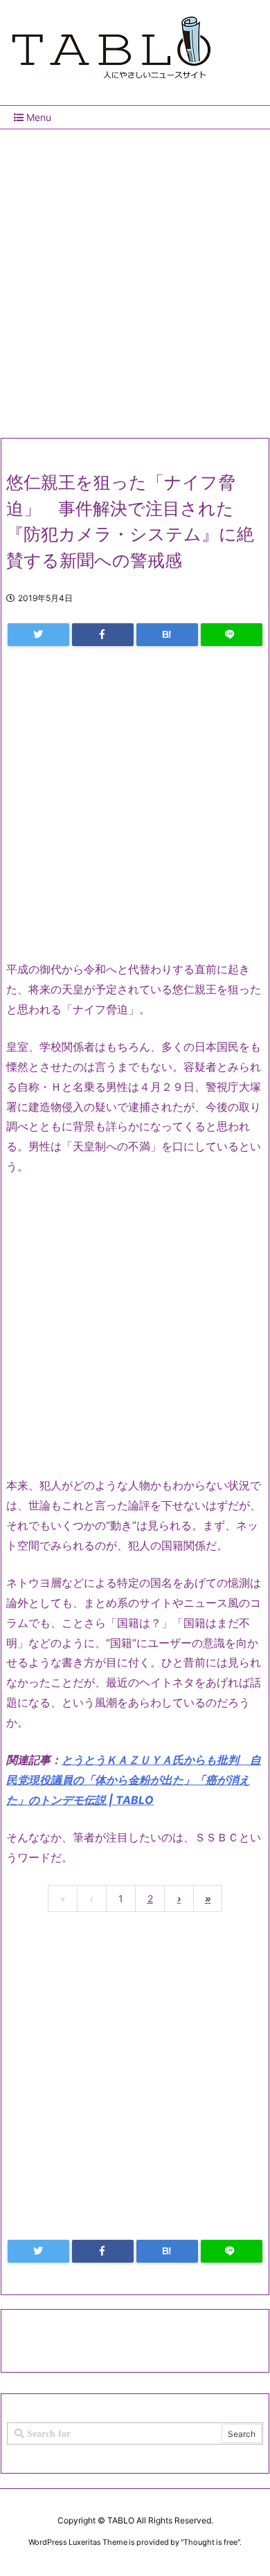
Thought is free (210, 2542)
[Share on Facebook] (103, 635)
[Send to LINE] (232, 635)
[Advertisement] (135, 278)
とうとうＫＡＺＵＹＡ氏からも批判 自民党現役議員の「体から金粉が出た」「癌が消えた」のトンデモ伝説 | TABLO (134, 1780)
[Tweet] (38, 635)
